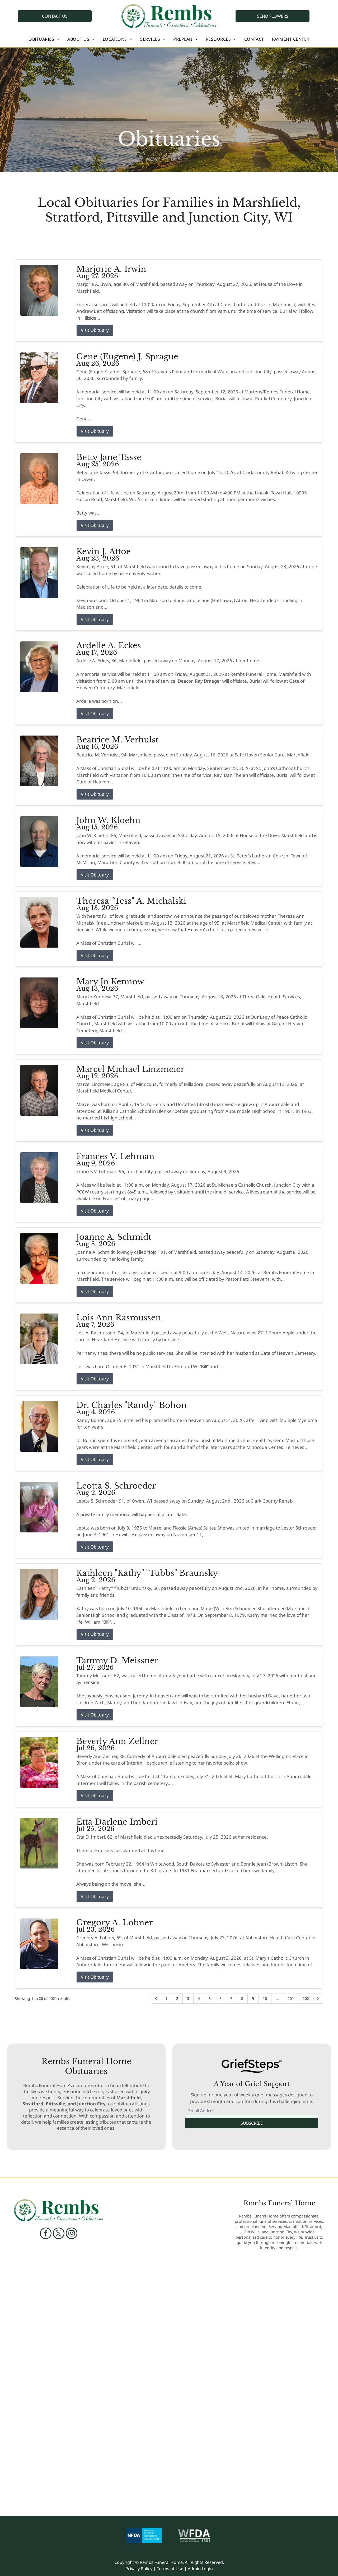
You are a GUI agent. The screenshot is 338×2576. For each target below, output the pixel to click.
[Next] (318, 1999)
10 (265, 1998)
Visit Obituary (95, 330)
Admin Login (200, 2569)
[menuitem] (44, 39)
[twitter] (59, 2234)
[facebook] (46, 2234)
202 (306, 1998)
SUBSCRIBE (252, 2123)
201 (291, 1998)
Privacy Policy (139, 2569)
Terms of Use (170, 2569)
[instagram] (72, 2234)
